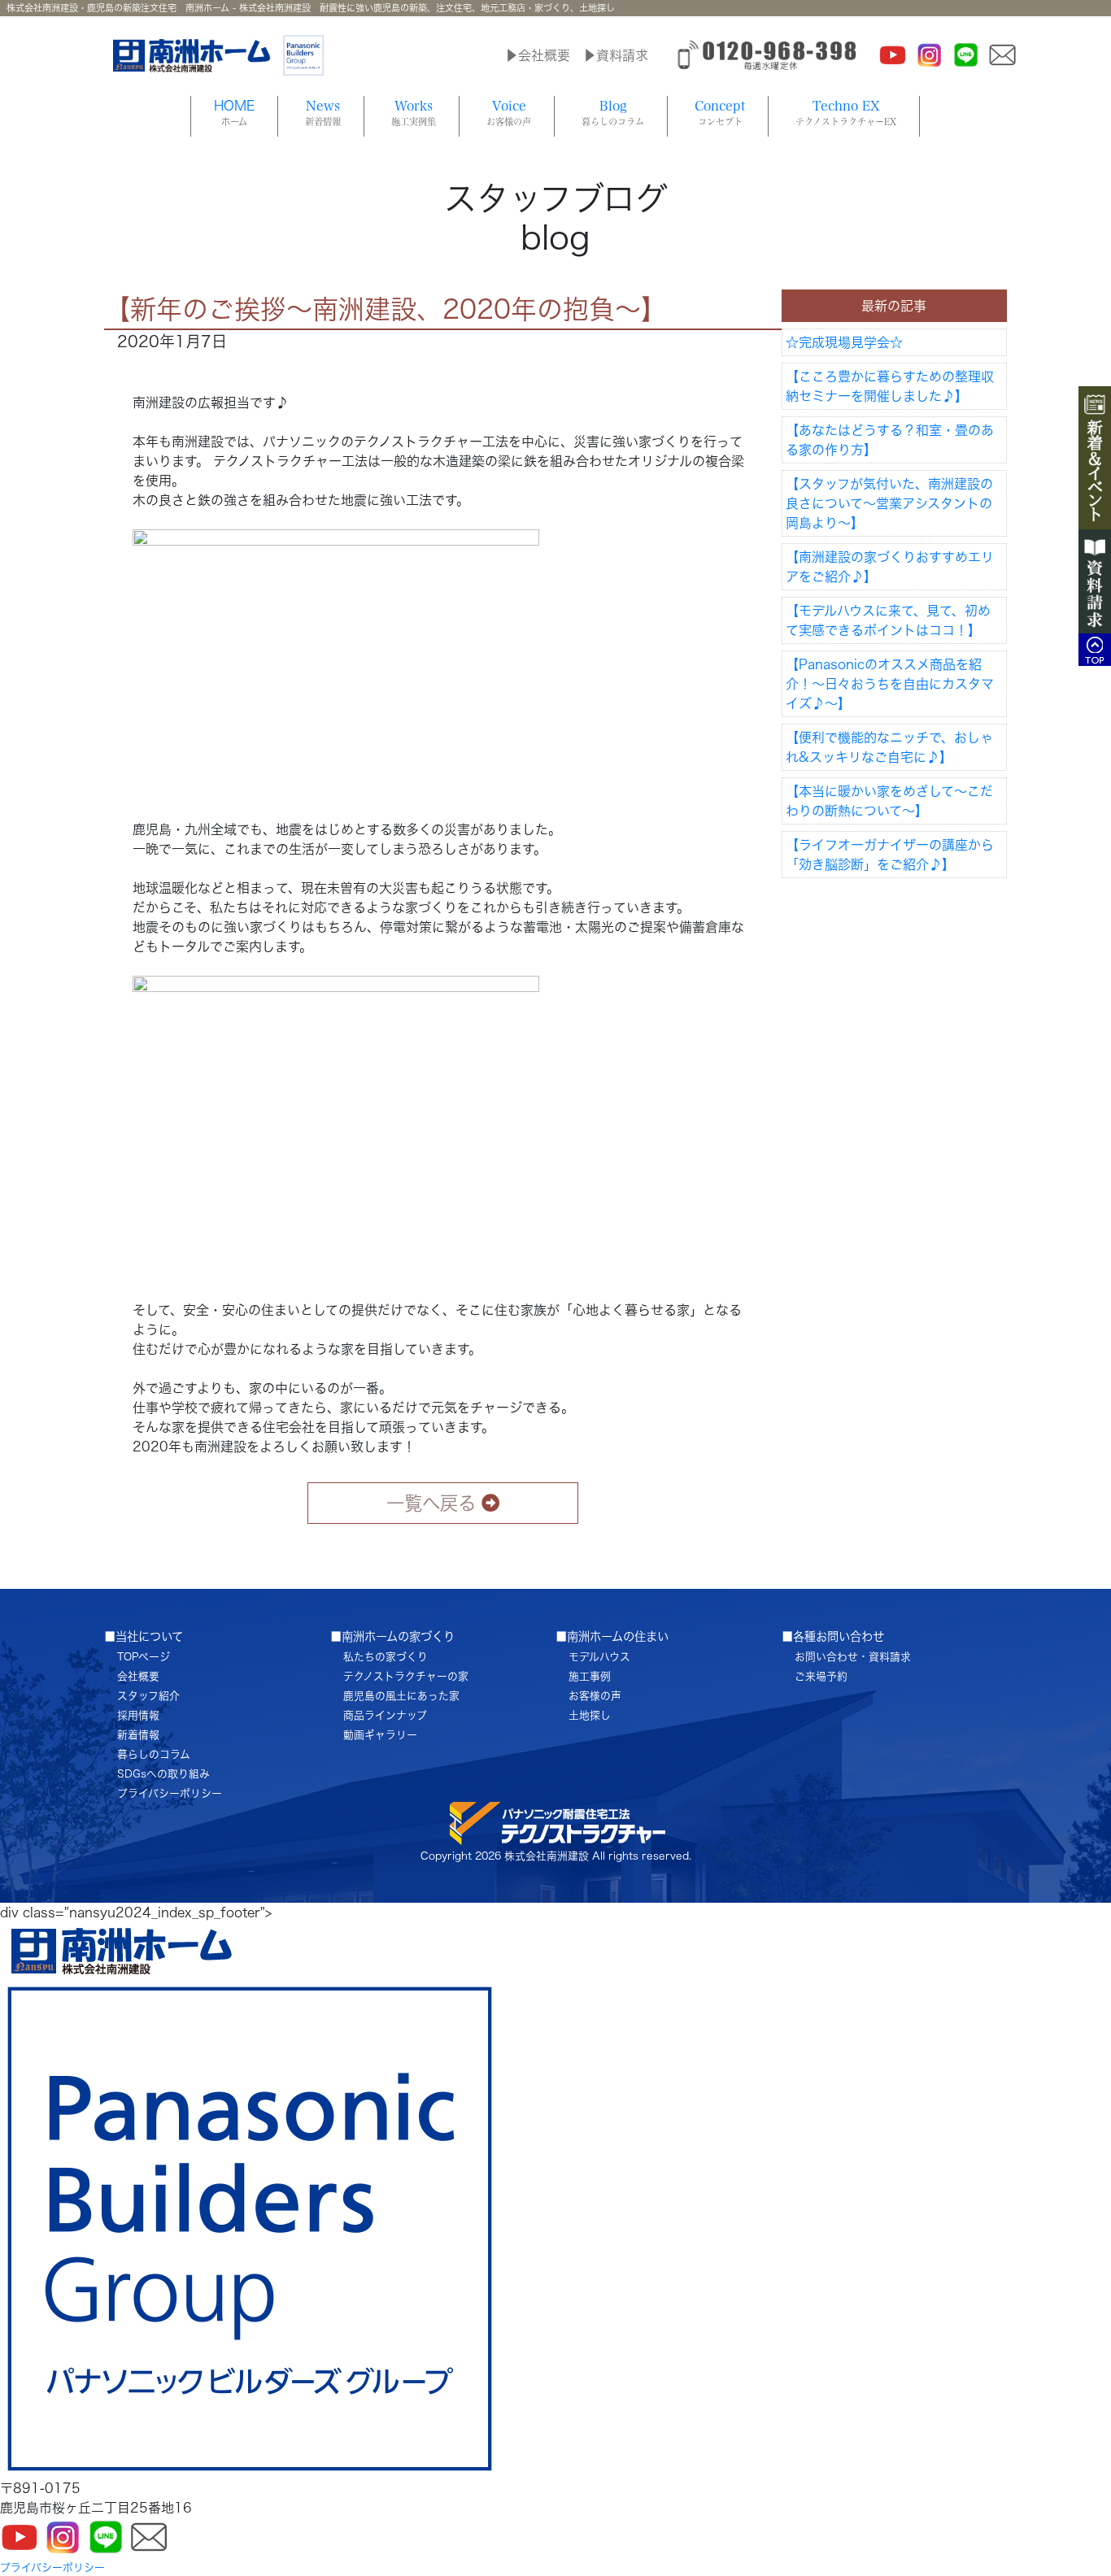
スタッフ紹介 (148, 1696)
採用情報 (138, 1715)
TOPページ (144, 1657)
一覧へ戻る (431, 1503)
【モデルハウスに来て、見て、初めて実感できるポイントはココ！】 (888, 620)
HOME (234, 113)
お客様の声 (595, 1696)
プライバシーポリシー (170, 1793)
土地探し (590, 1715)
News (323, 113)
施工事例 (590, 1676)
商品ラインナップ (385, 1715)
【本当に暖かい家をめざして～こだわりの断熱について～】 (889, 801)
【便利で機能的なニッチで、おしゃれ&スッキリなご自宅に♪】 (889, 747)
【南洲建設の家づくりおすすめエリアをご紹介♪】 (890, 567)
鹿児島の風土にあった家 (401, 1696)
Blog (613, 113)
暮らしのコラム (154, 1754)
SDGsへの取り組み (163, 1774)
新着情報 (138, 1735)
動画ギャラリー (380, 1735)
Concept (720, 113)
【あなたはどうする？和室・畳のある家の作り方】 (890, 440)
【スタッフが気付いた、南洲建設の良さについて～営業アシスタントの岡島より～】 (889, 503)
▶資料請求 (616, 55)
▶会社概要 (538, 55)
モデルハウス (599, 1657)
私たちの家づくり (386, 1657)
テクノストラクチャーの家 (406, 1676)
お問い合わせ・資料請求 (853, 1657)
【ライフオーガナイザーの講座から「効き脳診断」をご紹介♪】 (890, 855)
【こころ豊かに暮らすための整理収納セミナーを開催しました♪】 (890, 386)
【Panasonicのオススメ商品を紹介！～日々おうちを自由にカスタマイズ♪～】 (890, 684)
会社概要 (138, 1676)
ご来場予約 (821, 1676)
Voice (509, 113)
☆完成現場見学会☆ (844, 342)
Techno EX (846, 113)
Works (414, 113)
